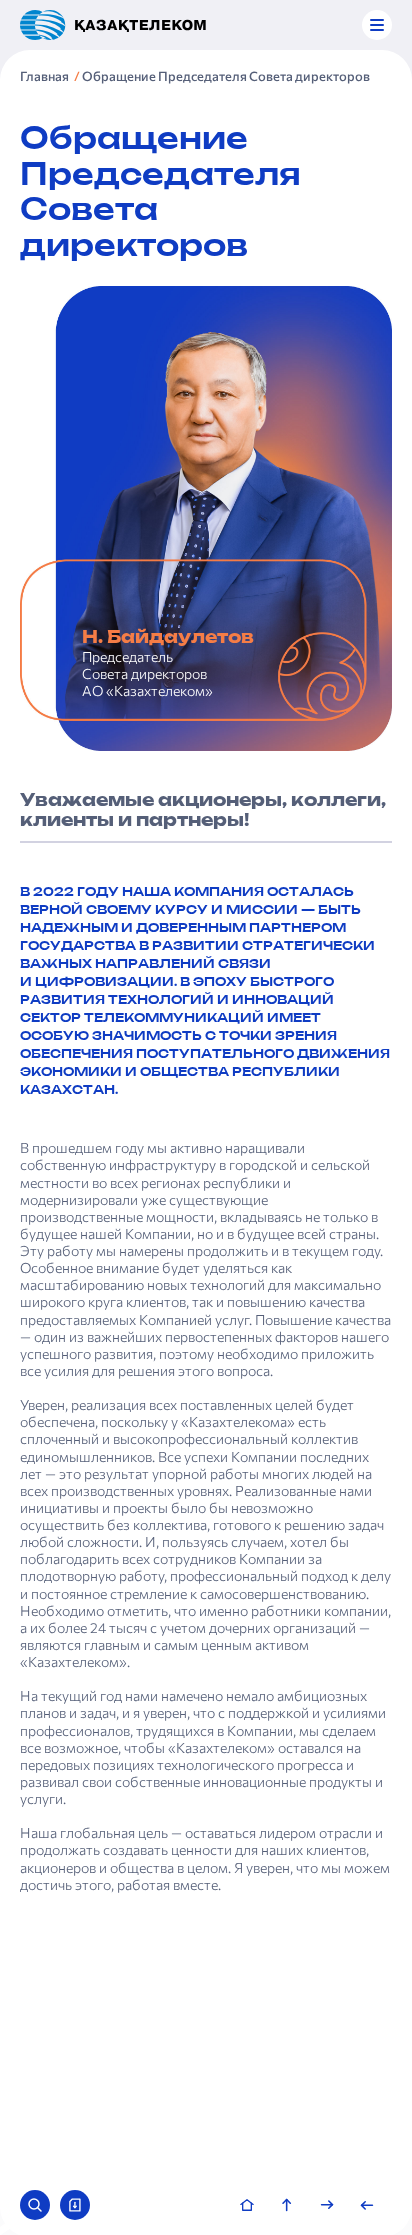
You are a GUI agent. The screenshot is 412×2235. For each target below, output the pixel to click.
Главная (44, 76)
